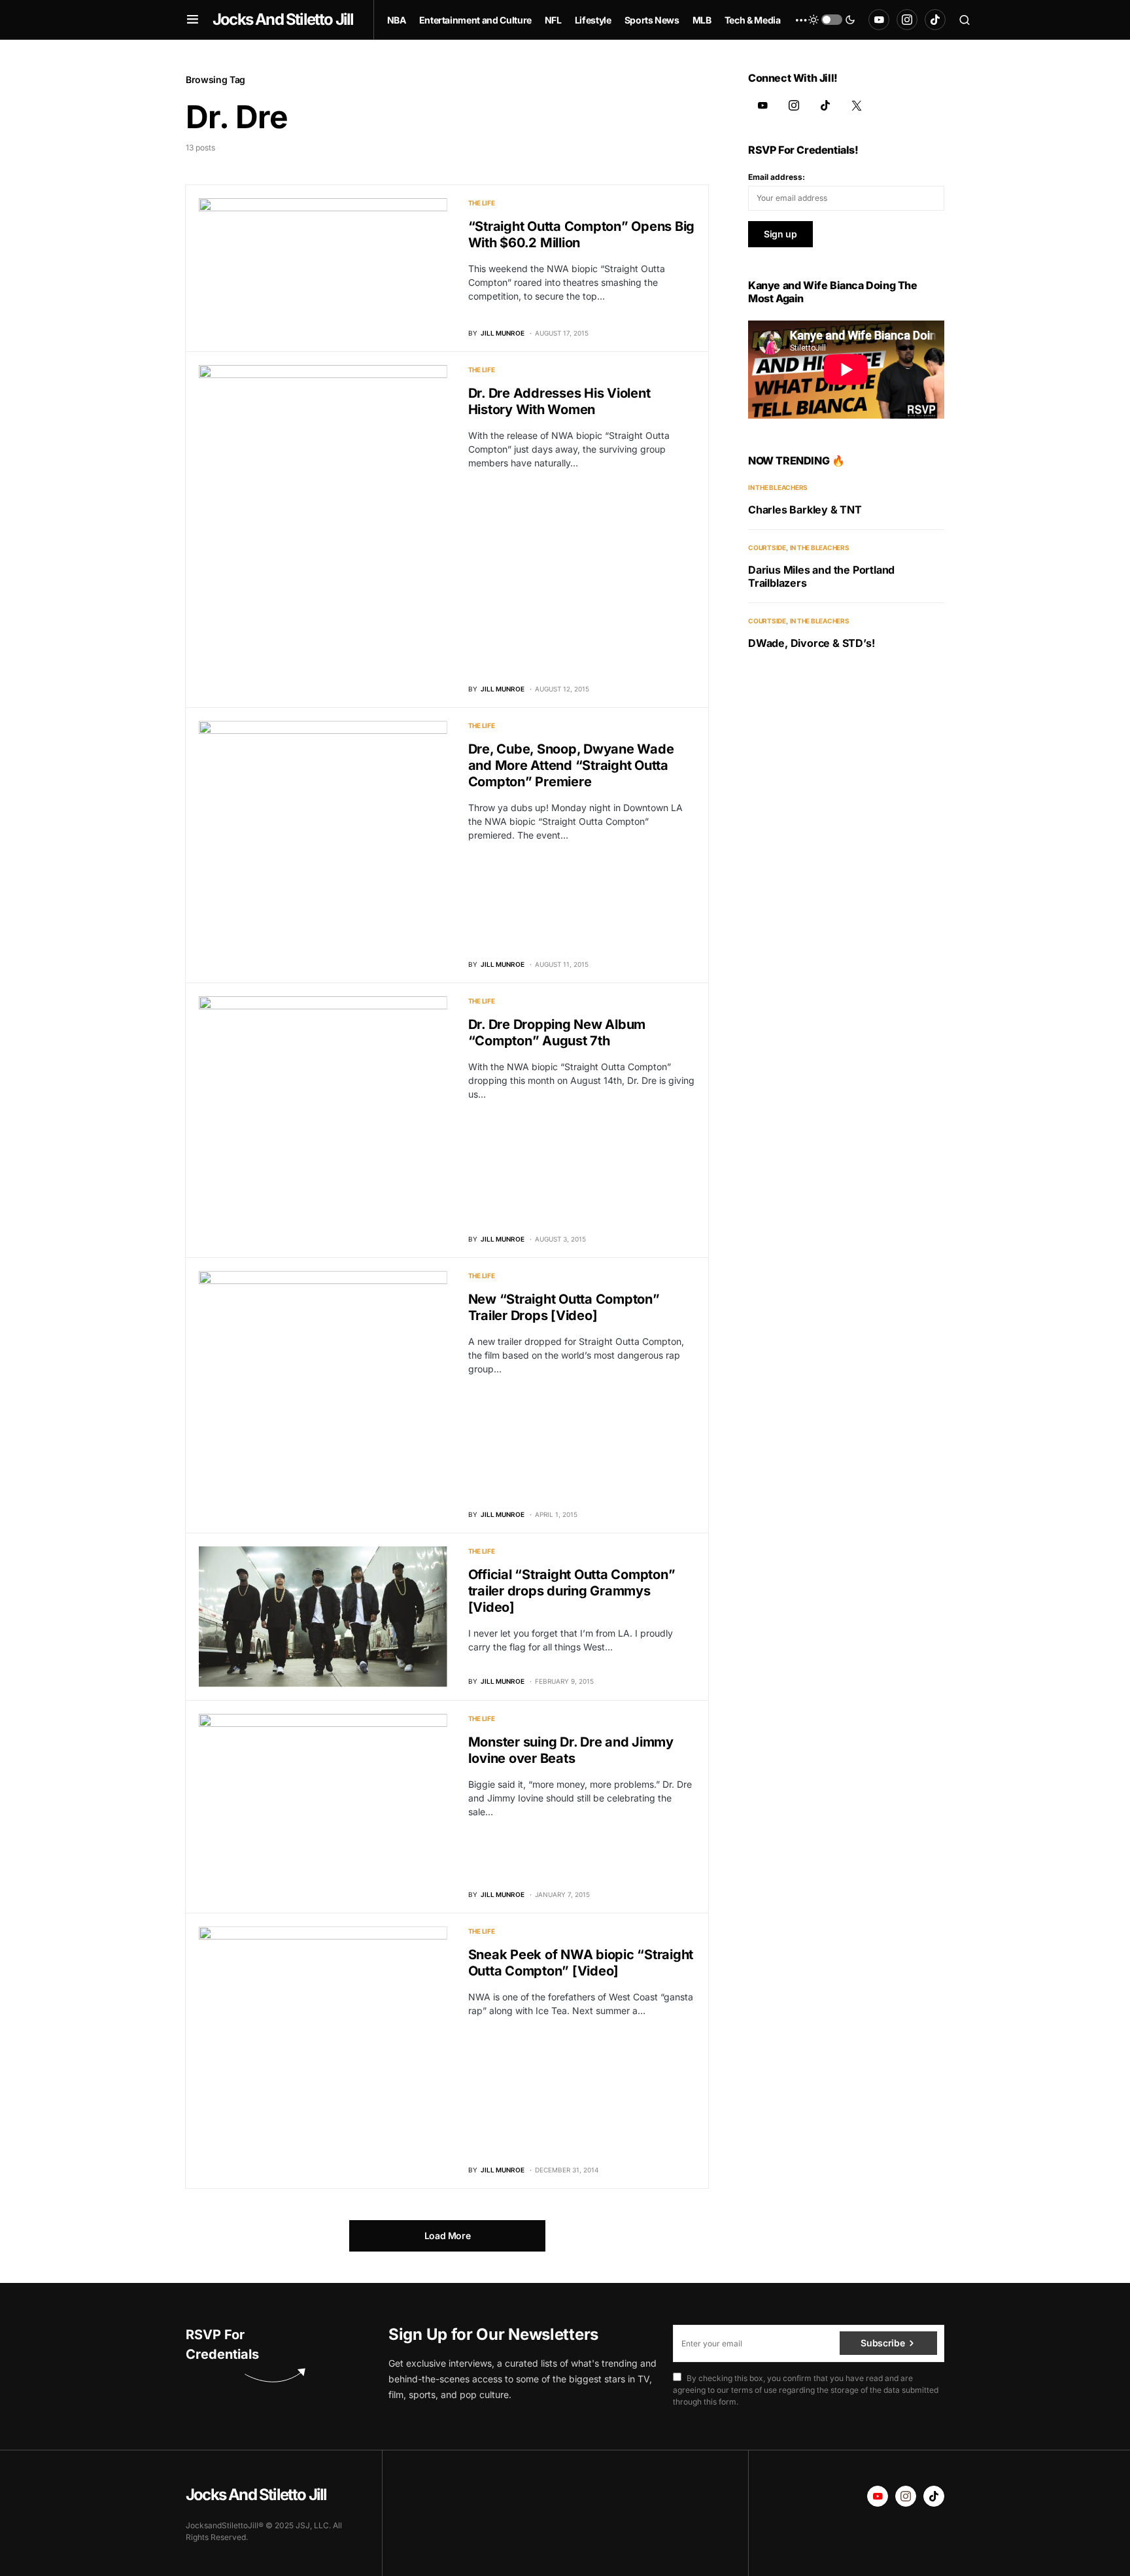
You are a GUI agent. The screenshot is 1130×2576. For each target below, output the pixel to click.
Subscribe (882, 2343)
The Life (482, 203)
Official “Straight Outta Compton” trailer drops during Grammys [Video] (572, 1591)
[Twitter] (857, 105)
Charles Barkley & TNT (805, 510)
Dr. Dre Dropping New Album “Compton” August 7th (557, 1033)
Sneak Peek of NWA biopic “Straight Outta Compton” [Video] (581, 1963)
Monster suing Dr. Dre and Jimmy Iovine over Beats (571, 1750)
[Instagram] (907, 20)
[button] (193, 20)
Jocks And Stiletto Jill (283, 19)
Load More (448, 2236)
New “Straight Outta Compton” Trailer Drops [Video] (564, 1307)
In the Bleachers (778, 487)
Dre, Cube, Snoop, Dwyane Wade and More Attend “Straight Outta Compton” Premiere (571, 765)
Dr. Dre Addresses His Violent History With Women (559, 401)
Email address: (777, 177)
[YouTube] (879, 20)
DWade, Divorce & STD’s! (811, 643)
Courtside (767, 548)
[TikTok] (935, 20)
